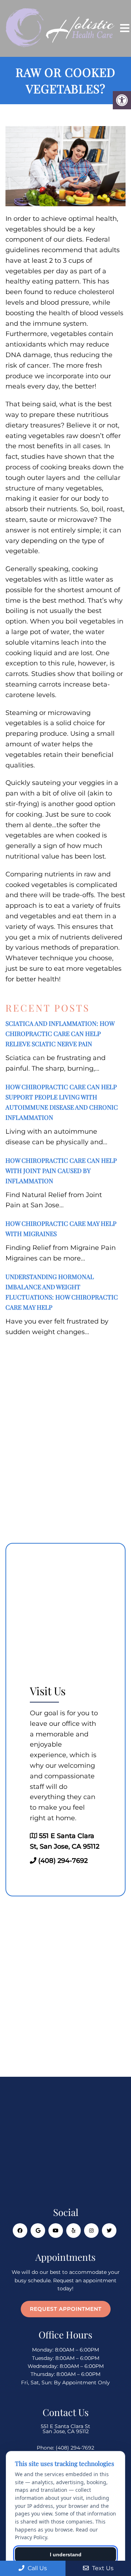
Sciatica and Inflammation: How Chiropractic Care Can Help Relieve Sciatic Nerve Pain (60, 1033)
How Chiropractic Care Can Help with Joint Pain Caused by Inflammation (61, 1170)
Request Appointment (66, 2309)
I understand (66, 2554)
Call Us (37, 2568)
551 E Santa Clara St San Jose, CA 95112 (65, 2429)
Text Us (102, 2568)
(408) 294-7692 (63, 1861)
